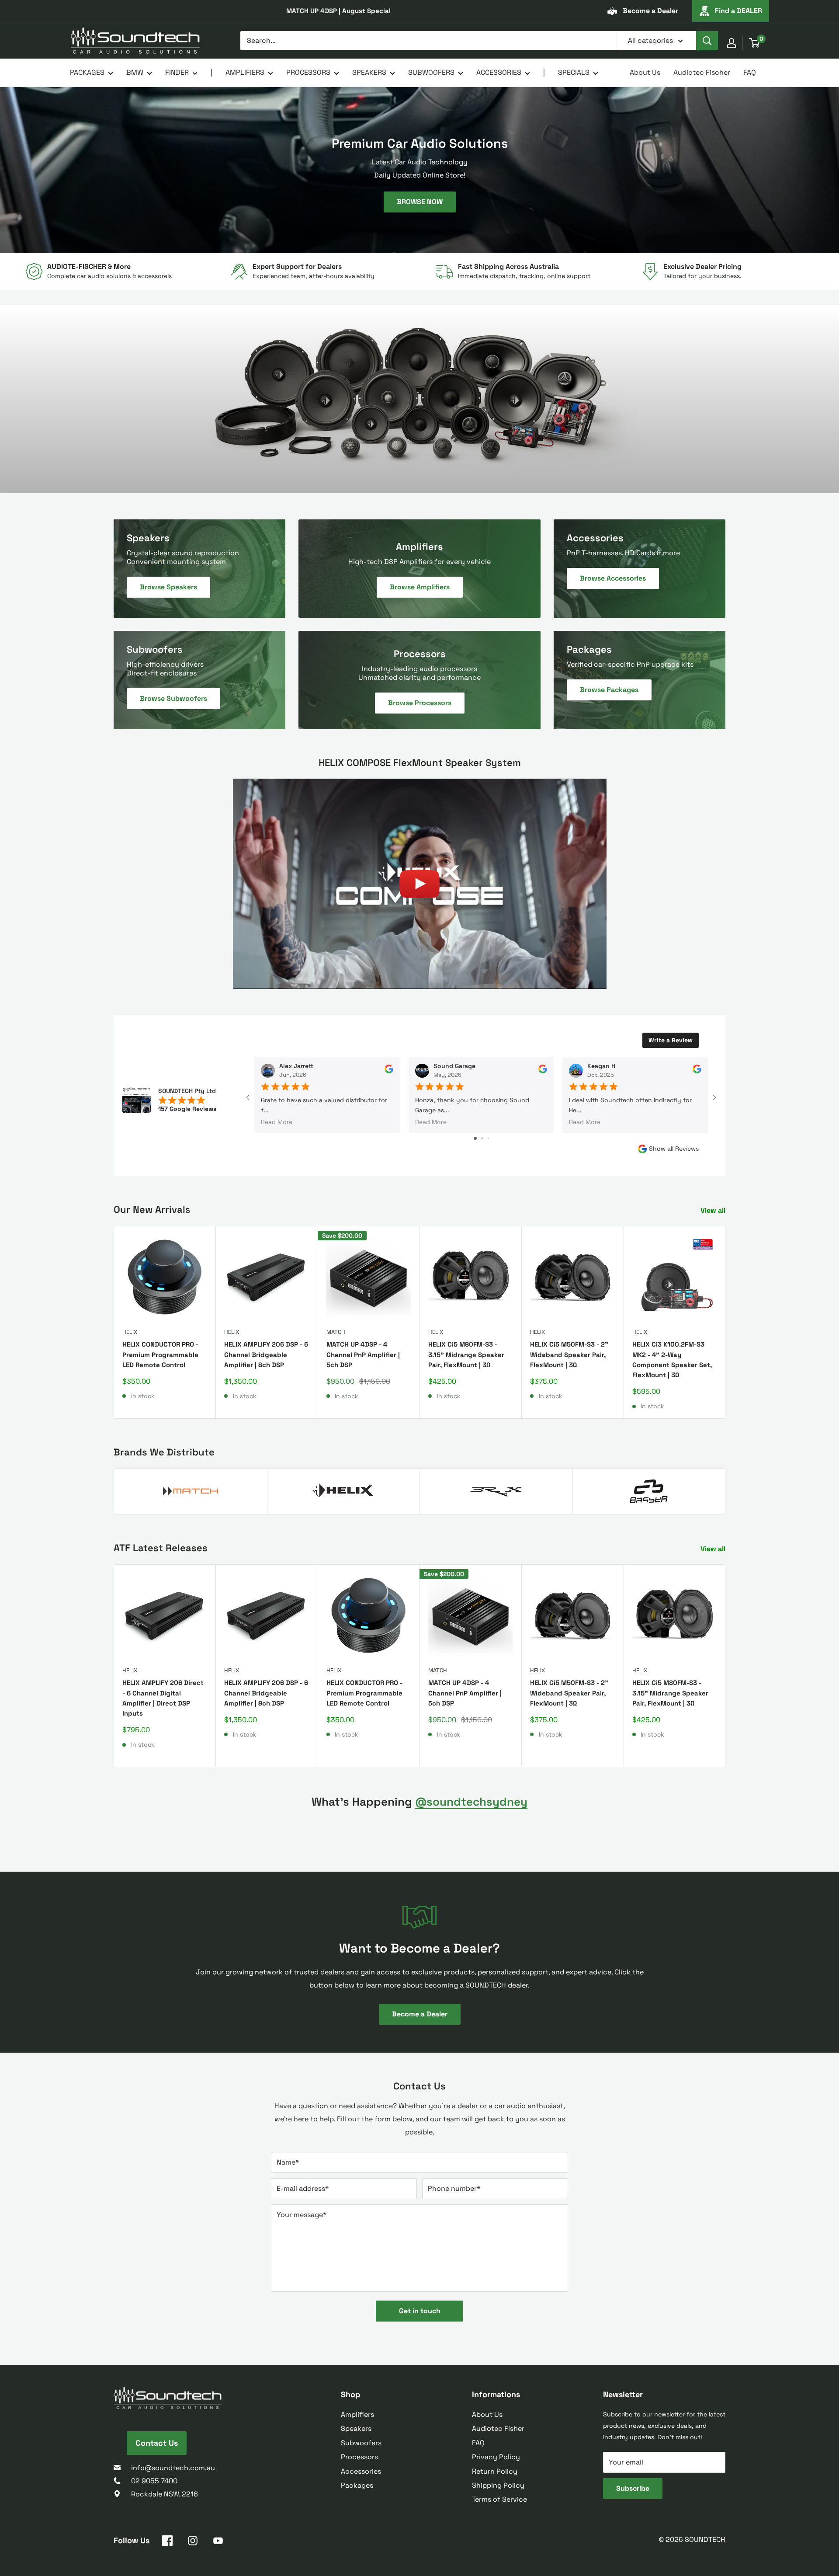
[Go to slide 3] (488, 1138)
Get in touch (420, 2311)
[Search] (707, 41)
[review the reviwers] (389, 1071)
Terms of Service (499, 2499)
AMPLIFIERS (245, 72)
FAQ (750, 72)
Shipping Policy (498, 2485)
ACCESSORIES (499, 72)
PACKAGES (87, 72)
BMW (135, 72)
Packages (357, 2485)
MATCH (336, 1332)
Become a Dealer (650, 11)
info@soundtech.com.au (173, 2468)
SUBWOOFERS (431, 72)
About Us (645, 72)
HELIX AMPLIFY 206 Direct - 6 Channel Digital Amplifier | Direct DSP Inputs (163, 1698)
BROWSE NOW (420, 202)
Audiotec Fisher (498, 2428)
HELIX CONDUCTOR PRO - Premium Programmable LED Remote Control (160, 1354)
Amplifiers (357, 2414)
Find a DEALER (738, 11)
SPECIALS (574, 72)
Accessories (361, 2471)
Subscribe (633, 2488)
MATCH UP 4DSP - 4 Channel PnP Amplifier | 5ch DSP (363, 1354)
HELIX (130, 1332)
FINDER (177, 72)
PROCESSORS (308, 72)
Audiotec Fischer (702, 72)
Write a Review (671, 1040)
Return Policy (495, 2471)
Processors (359, 2457)
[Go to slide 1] (475, 1138)
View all (714, 1210)
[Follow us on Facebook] (167, 2542)
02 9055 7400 (154, 2481)
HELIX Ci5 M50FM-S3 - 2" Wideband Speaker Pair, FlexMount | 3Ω (569, 1354)
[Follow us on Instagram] (193, 2542)
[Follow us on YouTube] (218, 2542)
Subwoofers (361, 2443)
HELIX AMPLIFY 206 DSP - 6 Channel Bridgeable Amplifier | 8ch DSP (266, 1354)
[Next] (726, 1322)
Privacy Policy (496, 2457)
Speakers (356, 2428)
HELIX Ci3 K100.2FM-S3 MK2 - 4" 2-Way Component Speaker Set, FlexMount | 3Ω (672, 1359)
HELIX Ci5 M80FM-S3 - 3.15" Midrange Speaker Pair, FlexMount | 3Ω (466, 1354)
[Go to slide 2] (482, 1138)
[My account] (732, 43)
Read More (277, 1122)
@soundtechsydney (471, 1802)
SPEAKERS (369, 72)
